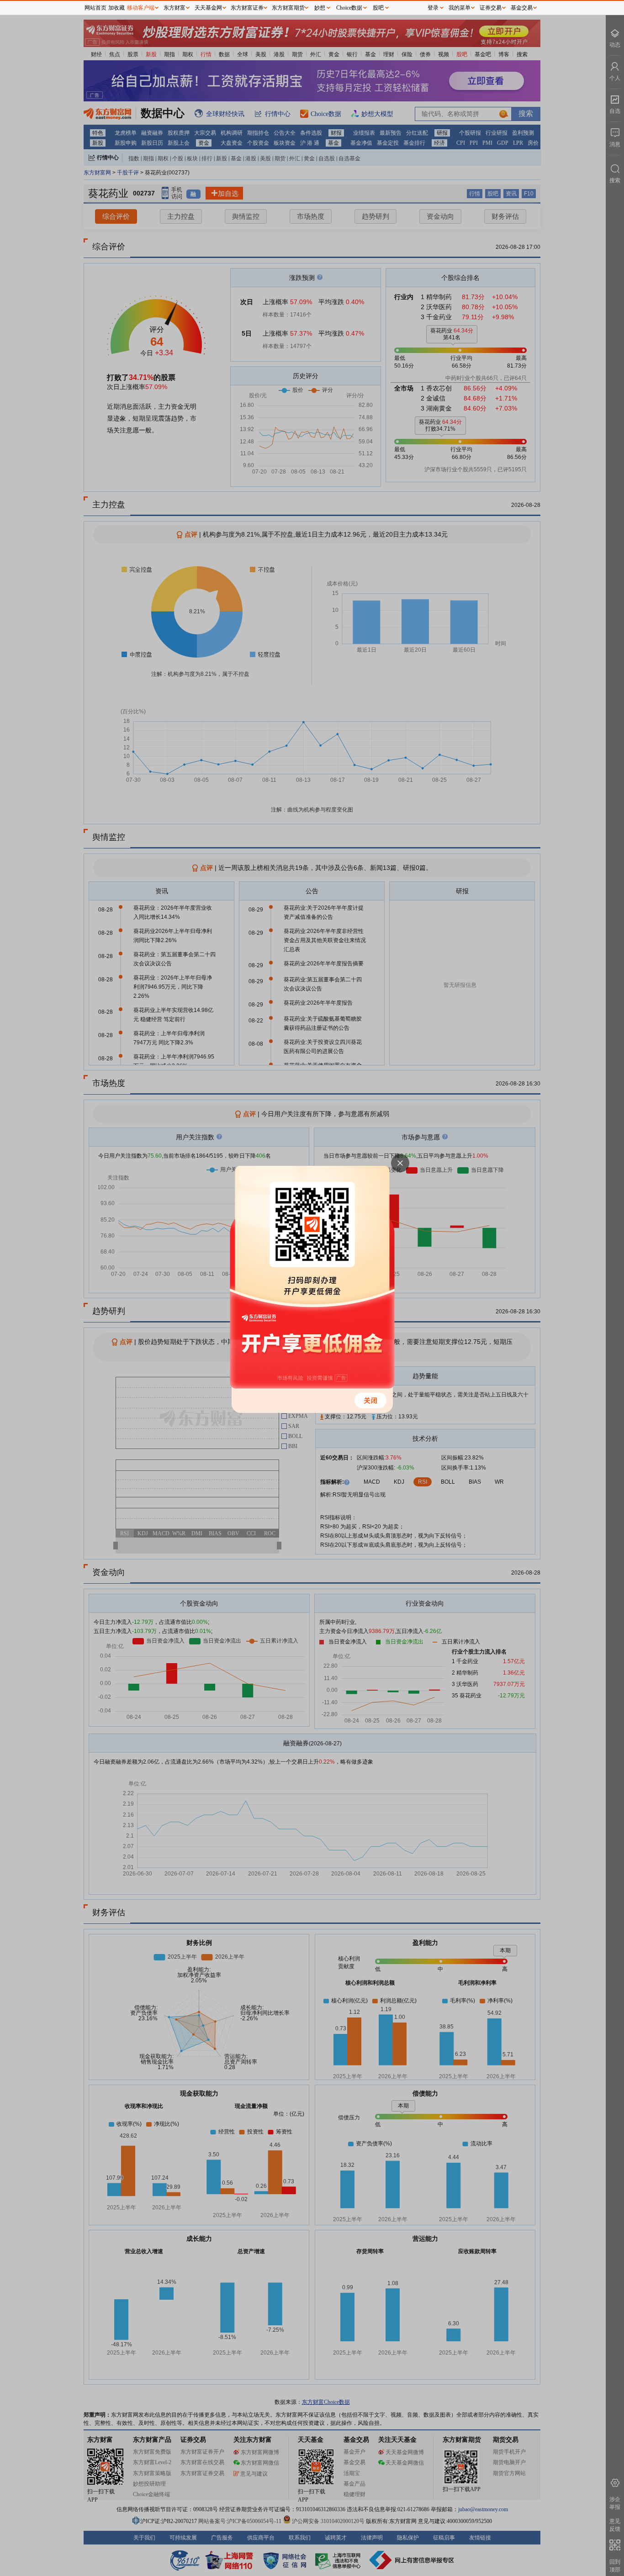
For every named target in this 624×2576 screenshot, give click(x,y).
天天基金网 (208, 8)
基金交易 (522, 8)
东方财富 (175, 8)
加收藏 (116, 8)
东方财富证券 (247, 8)
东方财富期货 (288, 8)
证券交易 (491, 8)
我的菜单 (460, 8)
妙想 (320, 8)
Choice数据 (349, 8)
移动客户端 (141, 8)
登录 (433, 8)
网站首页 (95, 8)
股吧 (378, 8)
